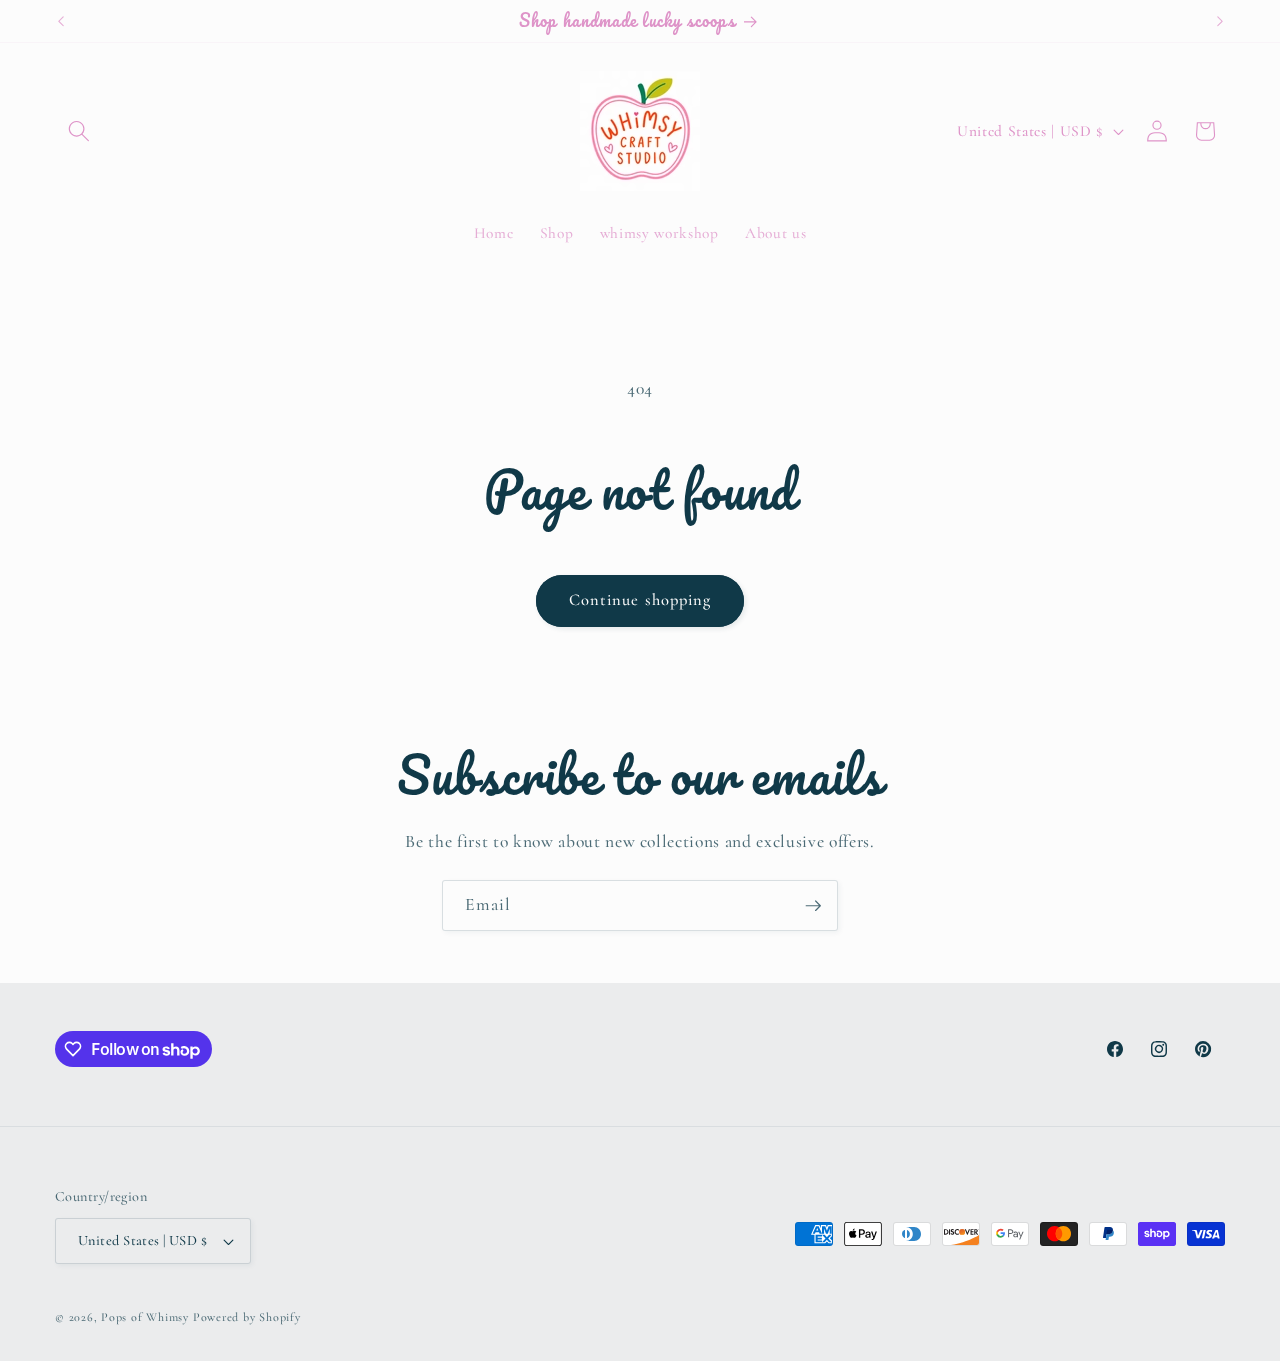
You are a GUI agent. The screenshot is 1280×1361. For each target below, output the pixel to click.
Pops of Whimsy (145, 1317)
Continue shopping (640, 600)
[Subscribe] (813, 906)
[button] (79, 131)
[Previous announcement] (61, 21)
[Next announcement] (1220, 21)
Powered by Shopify (247, 1317)
